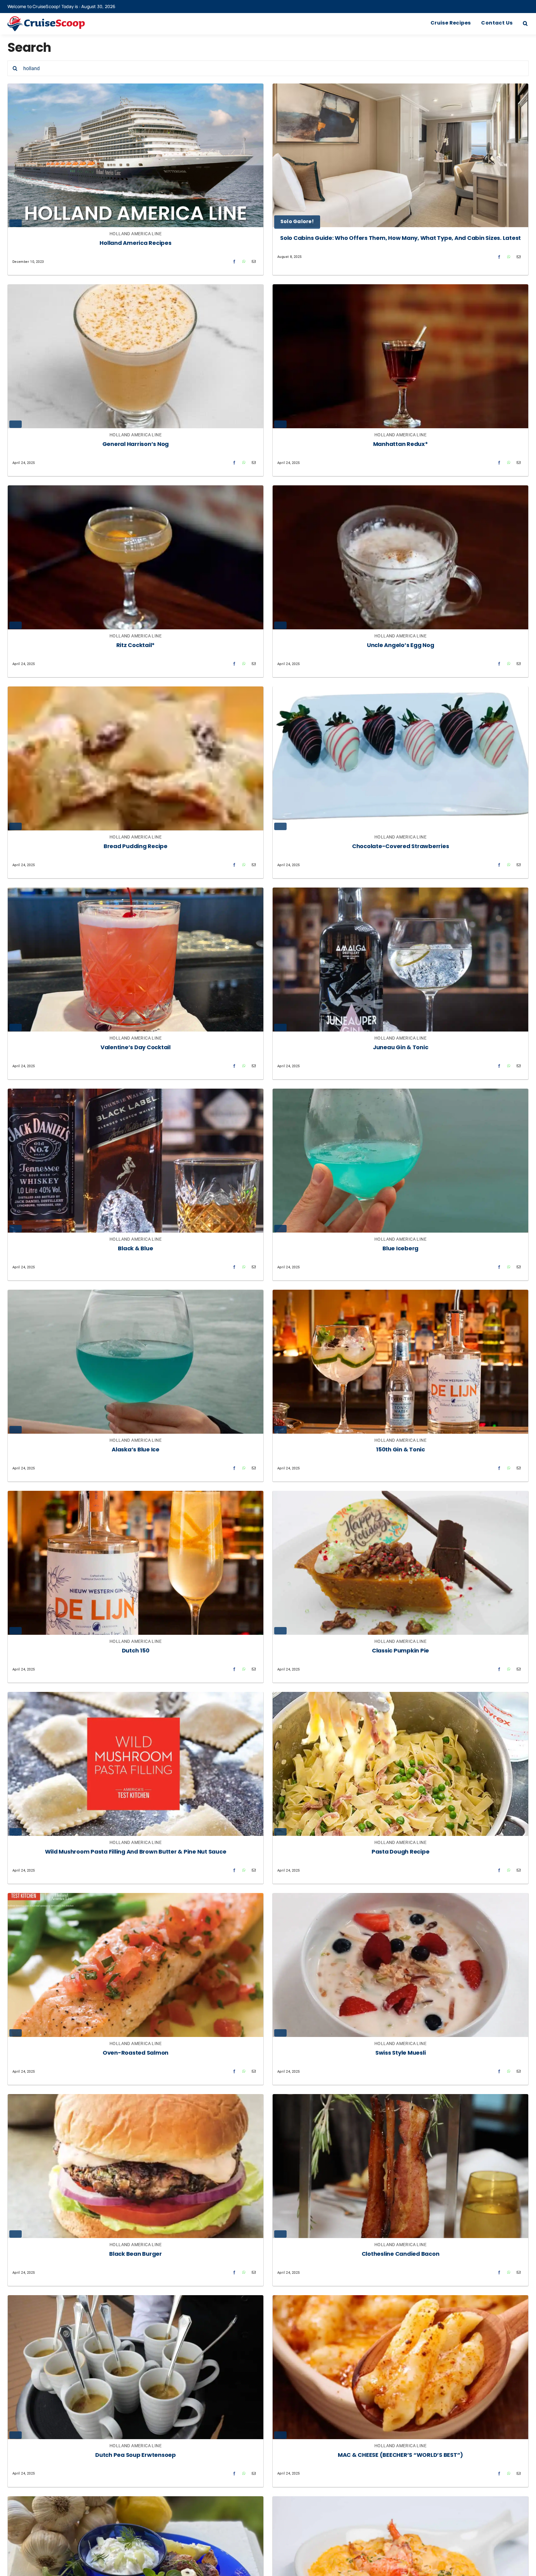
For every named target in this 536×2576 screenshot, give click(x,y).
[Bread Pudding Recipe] (136, 691)
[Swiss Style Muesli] (400, 1898)
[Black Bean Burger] (136, 2099)
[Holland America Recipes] (136, 88)
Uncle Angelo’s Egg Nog (401, 646)
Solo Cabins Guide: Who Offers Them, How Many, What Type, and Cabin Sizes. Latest (400, 238)
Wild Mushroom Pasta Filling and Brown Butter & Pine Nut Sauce (136, 1852)
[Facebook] (234, 261)
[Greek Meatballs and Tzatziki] (136, 2501)
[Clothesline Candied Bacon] (400, 2099)
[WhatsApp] (244, 261)
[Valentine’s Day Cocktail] (136, 892)
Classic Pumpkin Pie (400, 1651)
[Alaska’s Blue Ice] (136, 1295)
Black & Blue (135, 1249)
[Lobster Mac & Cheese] (400, 2501)
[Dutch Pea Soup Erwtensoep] (136, 2300)
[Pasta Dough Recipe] (400, 1697)
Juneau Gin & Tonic (401, 1048)
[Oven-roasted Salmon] (136, 1898)
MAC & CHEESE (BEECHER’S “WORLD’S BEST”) (400, 2455)
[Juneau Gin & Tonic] (400, 892)
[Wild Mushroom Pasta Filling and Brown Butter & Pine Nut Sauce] (136, 1697)
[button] (525, 24)
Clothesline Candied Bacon (401, 2254)
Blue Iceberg (400, 1249)
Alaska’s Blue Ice (136, 1450)
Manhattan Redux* (401, 445)
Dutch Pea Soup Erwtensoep (136, 2455)
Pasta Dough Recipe (401, 1852)
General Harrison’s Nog (136, 445)
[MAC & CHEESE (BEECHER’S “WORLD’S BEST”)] (400, 2300)
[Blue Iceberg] (400, 1094)
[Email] (254, 261)
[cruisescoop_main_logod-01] (56, 19)
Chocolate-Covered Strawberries (401, 847)
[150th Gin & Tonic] (400, 1295)
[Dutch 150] (136, 1496)
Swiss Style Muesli (401, 2053)
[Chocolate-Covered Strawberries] (400, 691)
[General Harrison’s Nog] (136, 289)
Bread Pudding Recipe (136, 847)
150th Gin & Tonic (400, 1450)
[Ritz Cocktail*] (136, 490)
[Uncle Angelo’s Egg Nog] (400, 490)
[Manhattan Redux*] (400, 289)
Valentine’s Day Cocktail (136, 1048)
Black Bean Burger (136, 2254)
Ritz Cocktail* (136, 646)
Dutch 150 (136, 1651)
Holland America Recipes (135, 243)
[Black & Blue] (136, 1094)
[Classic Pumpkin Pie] (400, 1496)
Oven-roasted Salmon (136, 2053)
